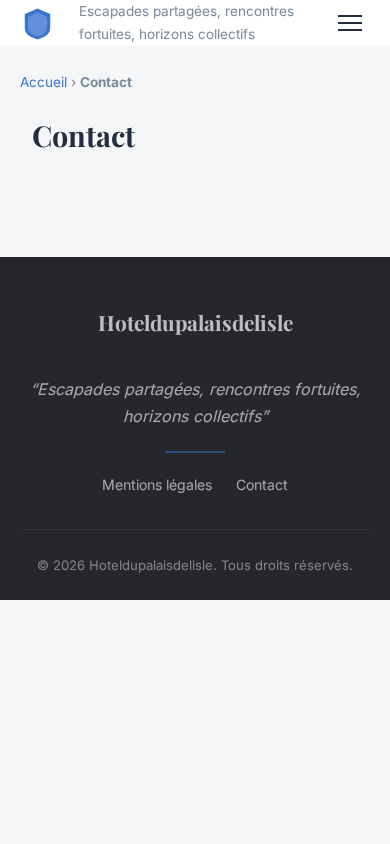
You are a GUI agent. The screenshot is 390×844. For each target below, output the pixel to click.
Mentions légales (157, 484)
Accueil (43, 82)
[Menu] (350, 23)
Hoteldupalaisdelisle (195, 322)
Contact (262, 484)
